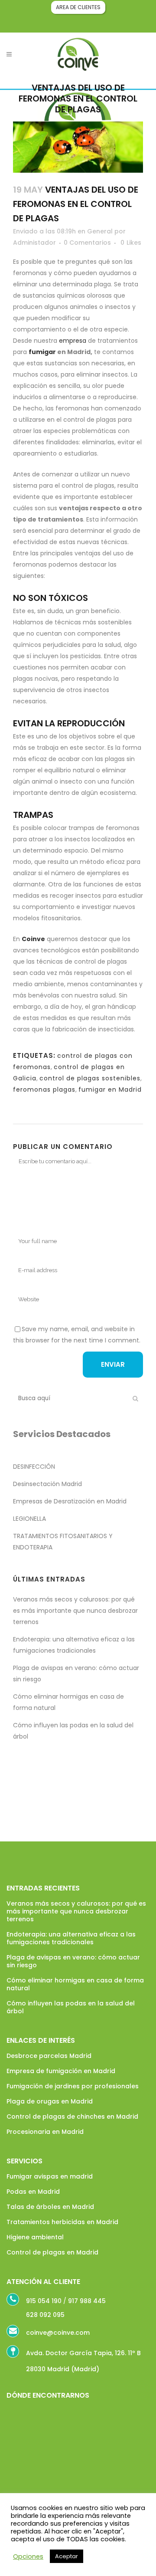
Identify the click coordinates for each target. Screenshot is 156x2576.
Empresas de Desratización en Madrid (70, 1501)
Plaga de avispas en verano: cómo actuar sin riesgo (73, 1961)
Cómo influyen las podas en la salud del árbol (71, 2007)
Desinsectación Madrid (47, 1484)
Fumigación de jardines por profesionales (73, 2086)
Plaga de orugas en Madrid (50, 2101)
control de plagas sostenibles (90, 1078)
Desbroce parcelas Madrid (49, 2056)
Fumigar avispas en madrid (50, 2176)
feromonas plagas (44, 1089)
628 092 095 (45, 2315)
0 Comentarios (87, 243)
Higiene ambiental (35, 2237)
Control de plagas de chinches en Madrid (72, 2117)
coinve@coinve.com (58, 2333)
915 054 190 (44, 2301)
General (100, 231)
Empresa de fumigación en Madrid (61, 2071)
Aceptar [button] (67, 2556)
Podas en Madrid (33, 2192)
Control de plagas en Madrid (52, 2252)
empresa (73, 341)
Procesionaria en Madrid (45, 2132)
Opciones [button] (28, 2556)
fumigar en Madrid (110, 1089)
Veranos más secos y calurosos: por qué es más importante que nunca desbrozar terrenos (75, 1611)
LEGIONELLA (29, 1519)
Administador (34, 243)
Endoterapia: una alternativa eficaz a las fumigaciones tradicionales (71, 1938)
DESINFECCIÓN (34, 1467)
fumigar (42, 352)
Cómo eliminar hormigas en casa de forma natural (75, 1984)
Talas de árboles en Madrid (50, 2207)
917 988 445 (87, 2301)
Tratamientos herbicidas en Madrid (62, 2222)
